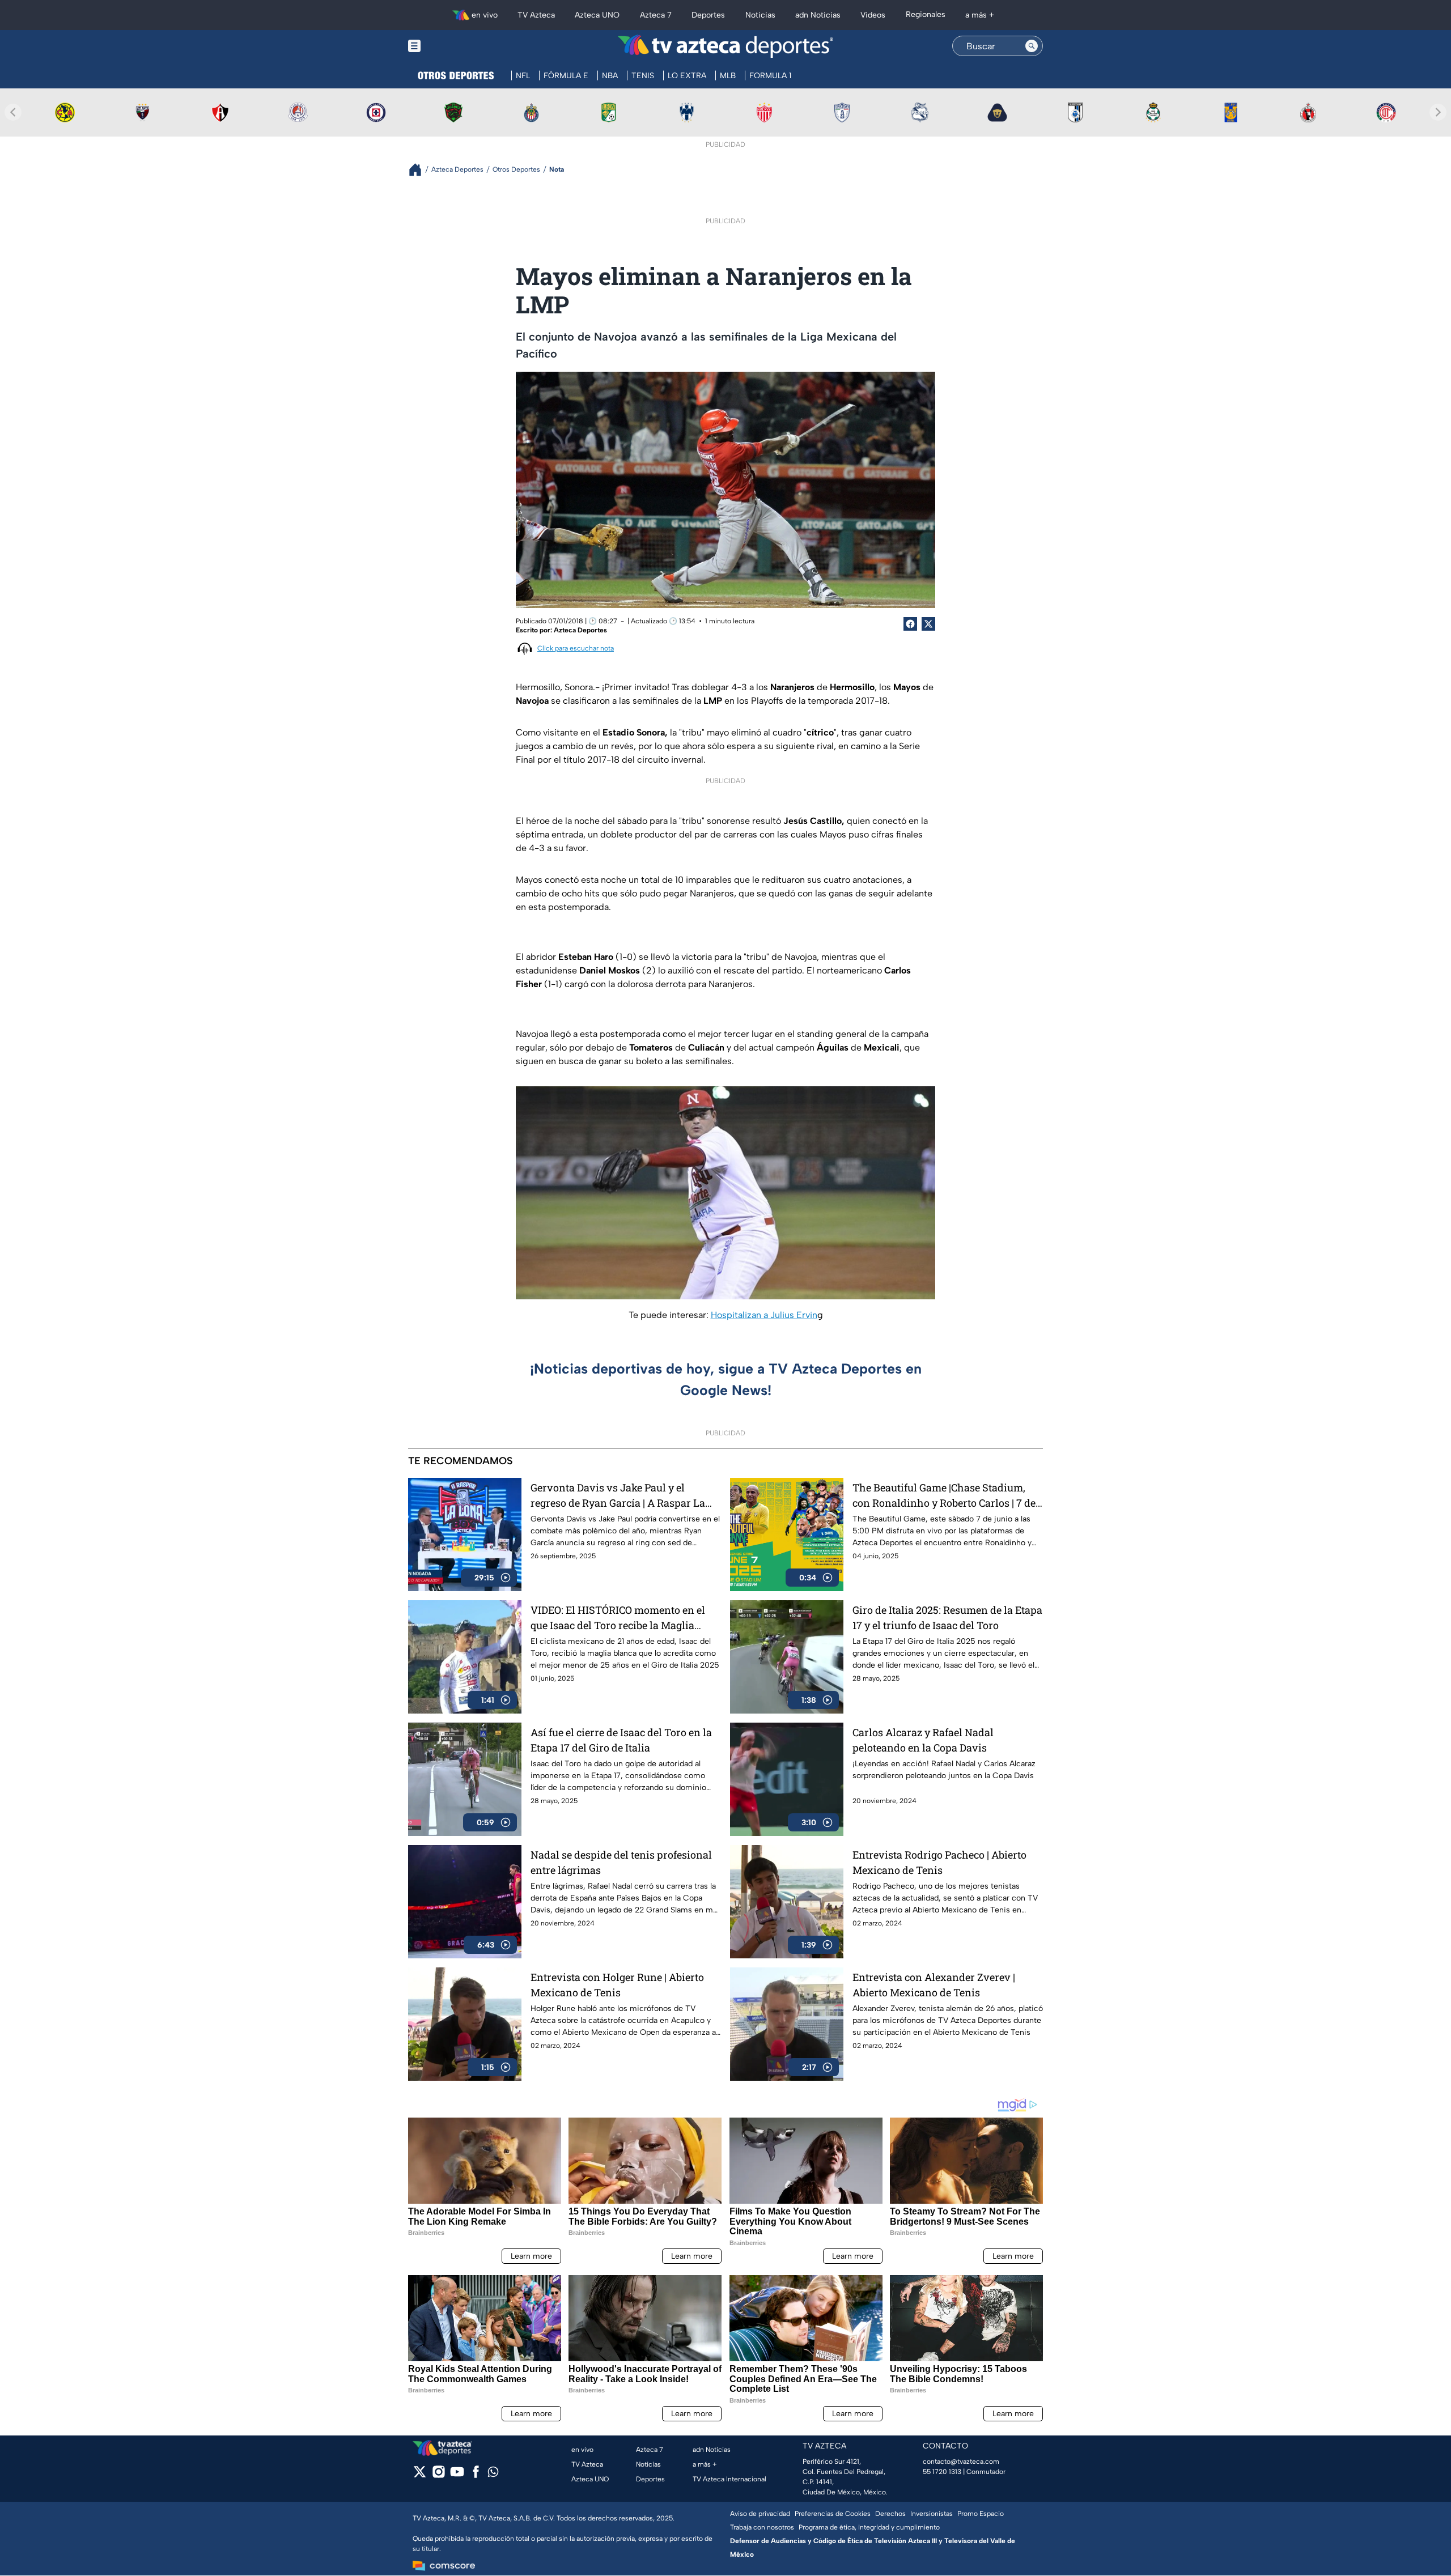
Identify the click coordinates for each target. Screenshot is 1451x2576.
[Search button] (1032, 46)
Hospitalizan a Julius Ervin (764, 1315)
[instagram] (438, 2475)
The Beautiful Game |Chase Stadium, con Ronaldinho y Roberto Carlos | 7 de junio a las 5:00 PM (944, 1496)
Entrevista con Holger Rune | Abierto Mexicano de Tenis (617, 1985)
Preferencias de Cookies (833, 2514)
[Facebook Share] (910, 624)
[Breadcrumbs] (420, 170)
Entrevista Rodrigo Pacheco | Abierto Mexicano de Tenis (939, 1862)
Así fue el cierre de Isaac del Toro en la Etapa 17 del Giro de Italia (621, 1740)
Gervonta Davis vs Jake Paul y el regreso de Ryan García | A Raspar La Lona (618, 1496)
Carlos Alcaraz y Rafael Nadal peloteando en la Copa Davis (923, 1740)
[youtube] (457, 2475)
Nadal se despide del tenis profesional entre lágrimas (621, 1862)
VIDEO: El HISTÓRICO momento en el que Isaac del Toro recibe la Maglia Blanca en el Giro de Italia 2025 (618, 1618)
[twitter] (420, 2475)
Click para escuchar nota (576, 648)
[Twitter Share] (928, 624)
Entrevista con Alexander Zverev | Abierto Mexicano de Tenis (934, 1985)
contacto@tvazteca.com (961, 2462)
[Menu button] (453, 46)
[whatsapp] (493, 2474)
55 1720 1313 (942, 2472)
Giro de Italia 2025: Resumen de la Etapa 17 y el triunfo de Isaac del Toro (947, 1618)
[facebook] (476, 2475)
